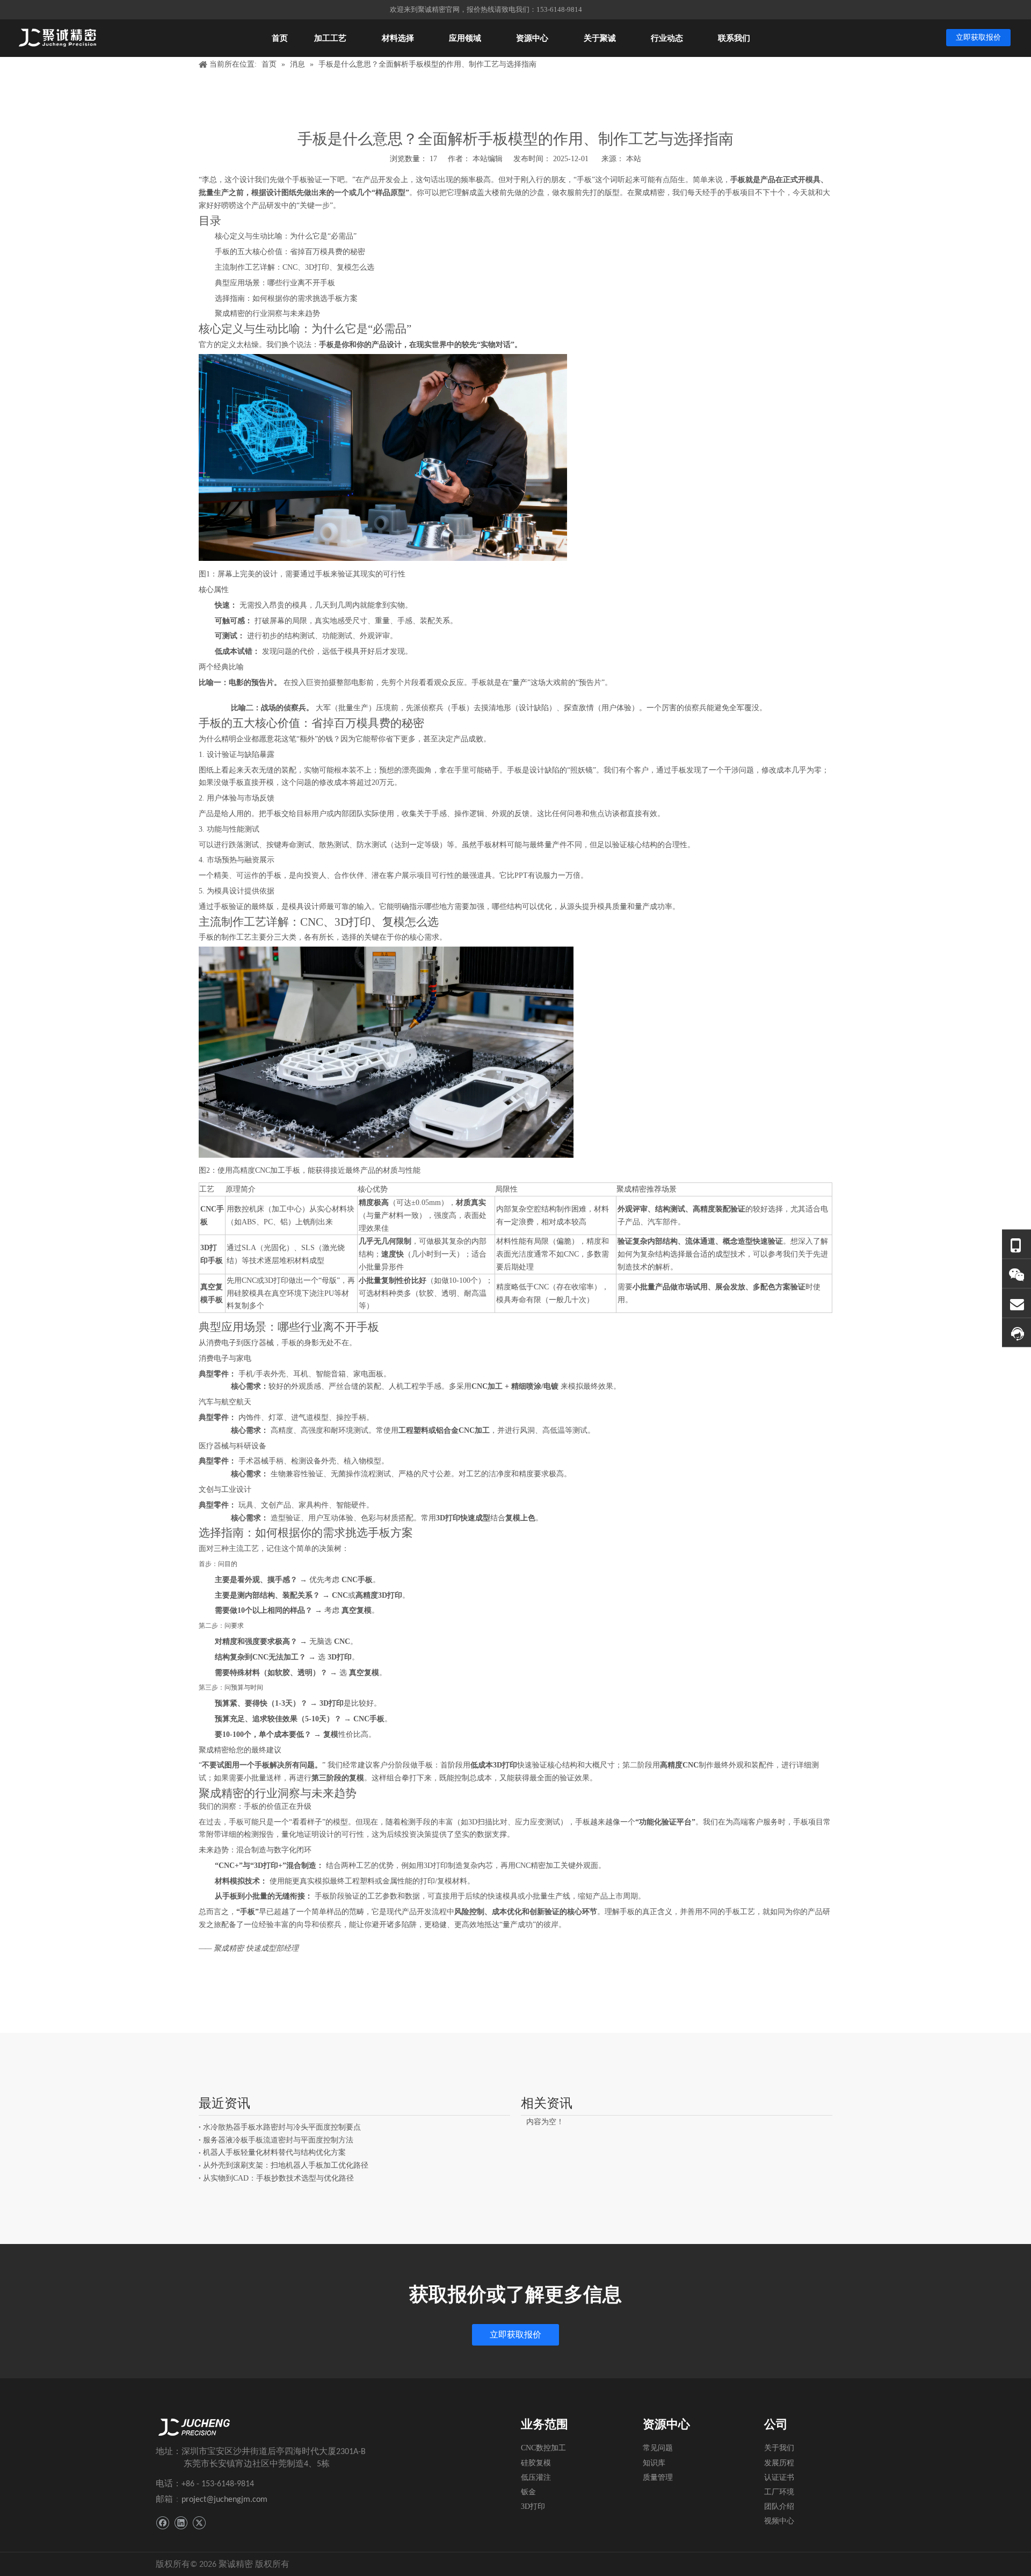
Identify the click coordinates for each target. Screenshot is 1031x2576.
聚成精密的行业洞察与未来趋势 (267, 313)
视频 (779, 2521)
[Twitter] (199, 2523)
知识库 (654, 2463)
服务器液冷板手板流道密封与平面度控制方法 (278, 2140)
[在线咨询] (1017, 1333)
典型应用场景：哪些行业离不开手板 (275, 283)
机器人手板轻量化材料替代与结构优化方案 (274, 2152)
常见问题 (658, 2448)
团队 (779, 2506)
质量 (658, 2477)
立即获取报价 (978, 37)
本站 (634, 159)
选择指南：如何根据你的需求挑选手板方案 (286, 298)
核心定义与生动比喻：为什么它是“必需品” (286, 236)
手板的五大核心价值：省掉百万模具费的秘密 (290, 252)
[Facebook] (162, 2523)
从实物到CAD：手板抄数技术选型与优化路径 (278, 2178)
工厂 (779, 2492)
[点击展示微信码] (1017, 1273)
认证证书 (779, 2477)
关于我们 (779, 2448)
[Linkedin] (181, 2523)
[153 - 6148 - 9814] (1017, 1244)
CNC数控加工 (543, 2448)
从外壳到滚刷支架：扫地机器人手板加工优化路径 (286, 2165)
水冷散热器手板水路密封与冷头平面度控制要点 (282, 2127)
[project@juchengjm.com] (1017, 1303)
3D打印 (533, 2506)
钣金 (528, 2492)
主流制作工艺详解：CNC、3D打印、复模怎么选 (295, 267)
